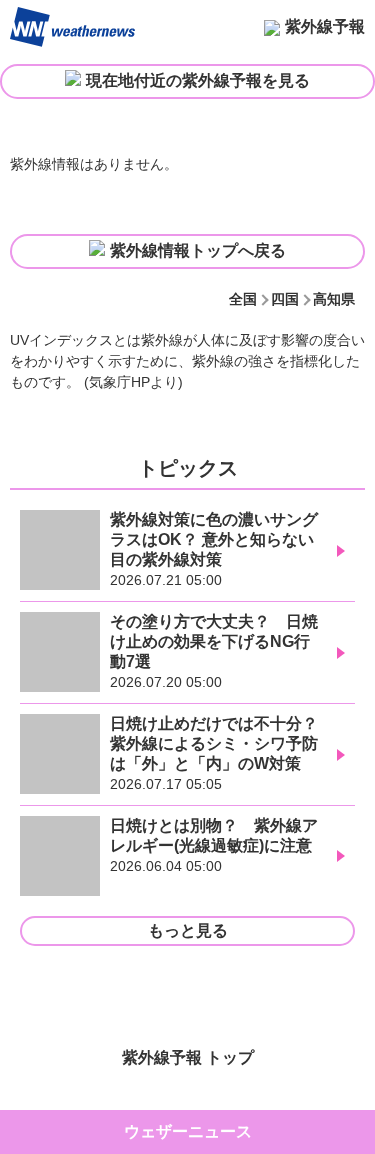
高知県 (334, 299)
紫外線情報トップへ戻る (198, 250)
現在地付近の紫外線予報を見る (198, 80)
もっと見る (188, 930)
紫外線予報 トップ (188, 1057)
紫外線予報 (325, 26)
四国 (285, 299)
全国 (243, 299)
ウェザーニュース (188, 1131)
